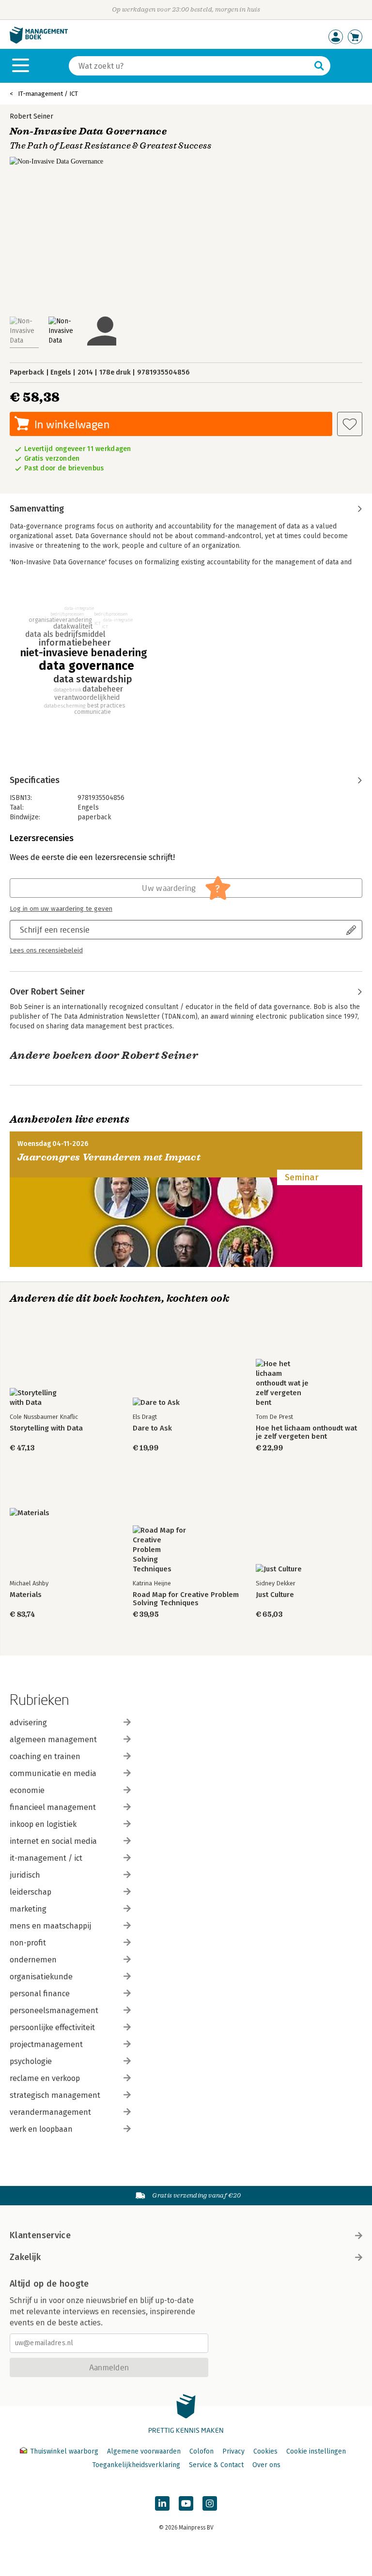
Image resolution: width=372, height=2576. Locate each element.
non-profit (28, 1943)
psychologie (31, 2061)
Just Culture (275, 1595)
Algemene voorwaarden (144, 2451)
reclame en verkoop (45, 2078)
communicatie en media (53, 1773)
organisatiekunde (41, 1977)
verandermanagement (50, 2112)
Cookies (265, 2451)
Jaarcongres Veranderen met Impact (109, 1157)
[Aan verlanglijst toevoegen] (350, 424)
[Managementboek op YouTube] (186, 2503)
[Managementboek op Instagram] (210, 2503)
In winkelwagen (72, 424)
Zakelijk (25, 2257)
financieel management (53, 1807)
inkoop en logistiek (43, 1824)
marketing (28, 1909)
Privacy (233, 2451)
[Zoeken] (319, 66)
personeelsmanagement (54, 2011)
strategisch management (55, 2095)
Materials (26, 1595)
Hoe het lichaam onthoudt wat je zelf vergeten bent (306, 1432)
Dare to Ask (152, 1428)
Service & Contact (216, 2465)
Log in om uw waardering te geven (61, 909)
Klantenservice (40, 2235)
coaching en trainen (45, 1756)
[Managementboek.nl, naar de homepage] (39, 41)
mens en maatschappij (50, 1926)
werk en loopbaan (41, 2129)
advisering (28, 1723)
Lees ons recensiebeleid (46, 950)
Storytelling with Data (46, 1428)
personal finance (40, 1994)
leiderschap (31, 1892)
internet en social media (53, 1841)
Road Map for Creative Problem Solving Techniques (186, 1599)
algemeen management (53, 1740)
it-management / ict (46, 1858)
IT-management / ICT (48, 94)
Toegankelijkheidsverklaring (136, 2465)
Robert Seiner (31, 116)
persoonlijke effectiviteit (52, 2027)
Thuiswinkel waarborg (64, 2451)
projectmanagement (46, 2044)
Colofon (201, 2451)
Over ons (266, 2465)
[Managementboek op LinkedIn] (162, 2503)
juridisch (25, 1875)
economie (27, 1790)
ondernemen (33, 1960)
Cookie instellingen (316, 2451)
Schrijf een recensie (55, 929)
